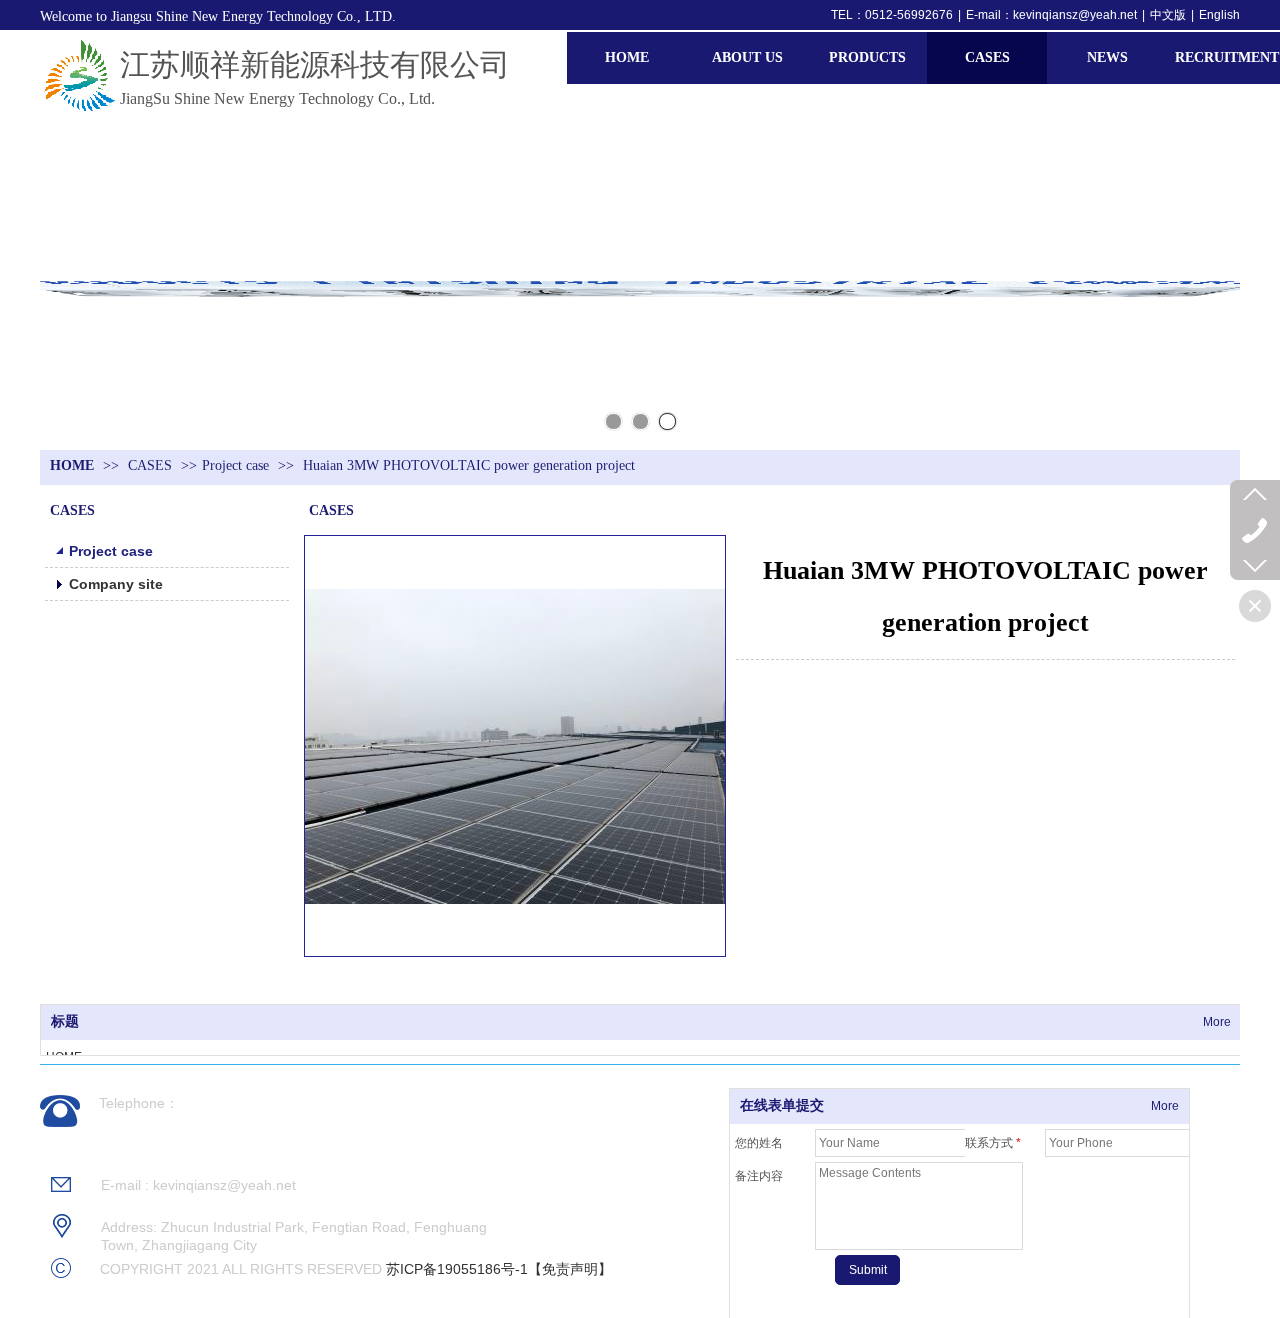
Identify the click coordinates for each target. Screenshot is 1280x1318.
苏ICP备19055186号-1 (457, 1269)
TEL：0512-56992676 (892, 15)
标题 (65, 1021)
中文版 (1168, 15)
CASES (152, 465)
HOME (72, 465)
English (1219, 15)
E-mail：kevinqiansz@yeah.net (1051, 15)
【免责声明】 (570, 1269)
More (1217, 1022)
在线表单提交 (782, 1105)
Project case (235, 465)
